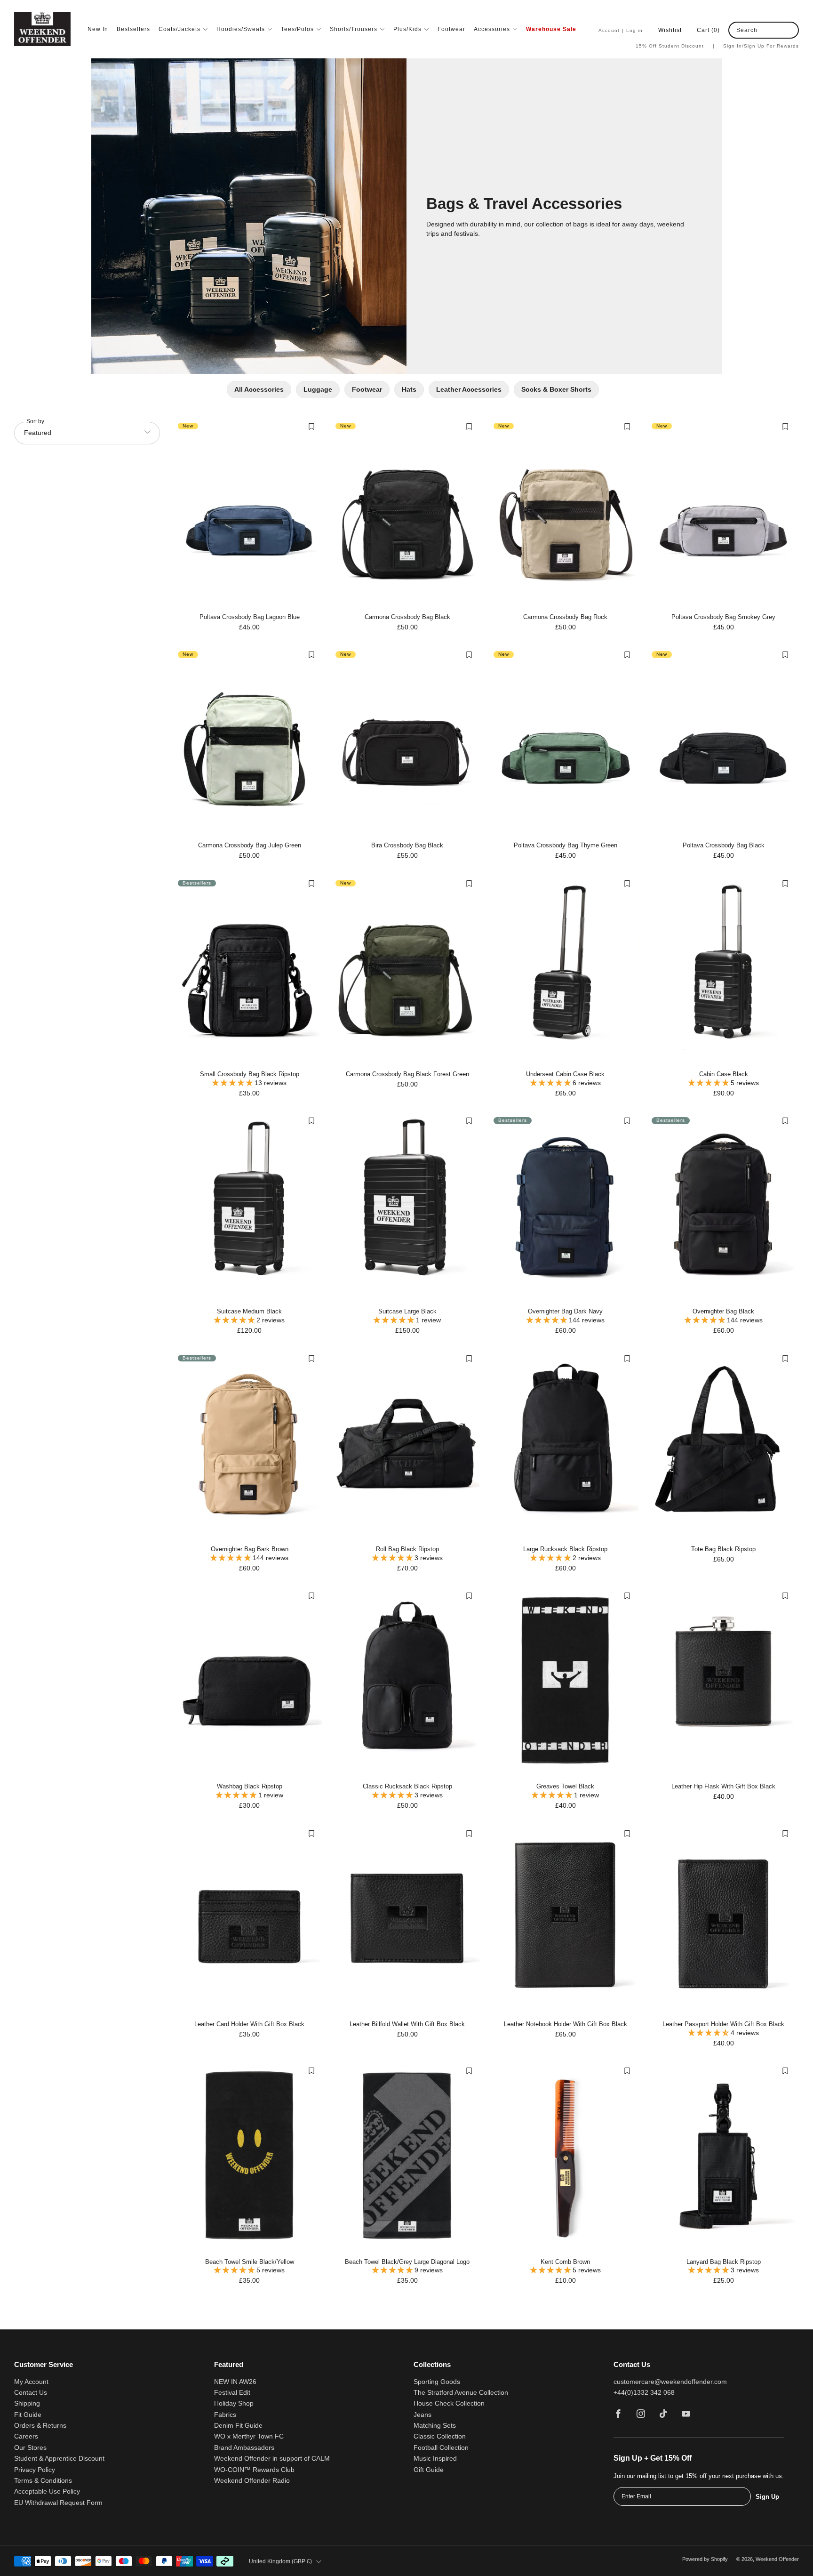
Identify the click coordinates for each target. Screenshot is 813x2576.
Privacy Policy (35, 2470)
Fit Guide (28, 2415)
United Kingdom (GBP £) (280, 2561)
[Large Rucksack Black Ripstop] (565, 1445)
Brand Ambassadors (244, 2448)
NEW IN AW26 (235, 2382)
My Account (31, 2382)
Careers (26, 2436)
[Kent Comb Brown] (565, 2158)
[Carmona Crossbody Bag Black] (407, 513)
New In (98, 29)
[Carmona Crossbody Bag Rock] (565, 513)
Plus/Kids (407, 29)
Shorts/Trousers (354, 29)
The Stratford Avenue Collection (461, 2393)
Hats (409, 389)
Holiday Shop (234, 2403)
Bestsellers (133, 29)
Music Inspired (435, 2459)
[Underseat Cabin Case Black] (565, 970)
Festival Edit (232, 2393)
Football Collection (441, 2448)
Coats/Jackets (179, 29)
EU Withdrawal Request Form (58, 2503)
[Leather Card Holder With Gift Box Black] (250, 1920)
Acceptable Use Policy (47, 2491)
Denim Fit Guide (238, 2426)
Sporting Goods (437, 2382)
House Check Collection (449, 2403)
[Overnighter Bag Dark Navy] (565, 1208)
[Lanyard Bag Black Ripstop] (723, 2158)
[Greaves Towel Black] (565, 1683)
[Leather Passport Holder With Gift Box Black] (723, 1920)
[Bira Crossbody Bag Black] (407, 742)
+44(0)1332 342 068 (644, 2393)
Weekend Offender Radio (252, 2481)
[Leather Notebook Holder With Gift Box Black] (565, 1920)
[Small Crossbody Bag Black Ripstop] (250, 970)
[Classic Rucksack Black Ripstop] (407, 1683)
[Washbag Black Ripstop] (250, 1683)
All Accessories (259, 389)
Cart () (708, 30)
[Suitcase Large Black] (407, 1208)
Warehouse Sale (551, 29)
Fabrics (225, 2415)
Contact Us (31, 2393)
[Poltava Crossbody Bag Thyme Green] (565, 742)
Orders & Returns (40, 2426)
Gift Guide (429, 2470)
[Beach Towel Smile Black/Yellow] (250, 2158)
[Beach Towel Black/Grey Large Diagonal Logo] (407, 2158)
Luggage (318, 389)
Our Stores (30, 2448)
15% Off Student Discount (675, 46)
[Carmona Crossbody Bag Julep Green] (250, 742)
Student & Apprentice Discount (59, 2459)
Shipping (27, 2403)
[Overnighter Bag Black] (723, 1208)
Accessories (492, 29)
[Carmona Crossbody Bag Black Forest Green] (407, 970)
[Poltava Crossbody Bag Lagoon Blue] (250, 513)
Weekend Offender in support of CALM (272, 2459)
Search (747, 30)
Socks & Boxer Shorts (556, 389)
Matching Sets (435, 2426)
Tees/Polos (297, 29)
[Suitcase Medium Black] (250, 1208)
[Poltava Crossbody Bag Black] (723, 742)
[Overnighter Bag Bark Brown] (250, 1445)
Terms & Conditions (43, 2481)
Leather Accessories (469, 389)
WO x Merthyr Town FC (249, 2436)
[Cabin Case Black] (723, 970)
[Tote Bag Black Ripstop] (723, 1445)
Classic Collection (440, 2436)
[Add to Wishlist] (311, 427)
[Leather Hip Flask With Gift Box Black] (723, 1683)
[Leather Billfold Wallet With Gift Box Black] (407, 1920)
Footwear (451, 29)
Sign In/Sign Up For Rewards (761, 46)
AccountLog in (621, 30)
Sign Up (767, 2497)
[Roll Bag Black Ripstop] (407, 1445)
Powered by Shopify (705, 2559)
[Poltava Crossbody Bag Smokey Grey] (723, 513)
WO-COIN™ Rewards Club (254, 2470)
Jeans (422, 2415)
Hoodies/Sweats (241, 29)
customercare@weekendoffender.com (670, 2382)
